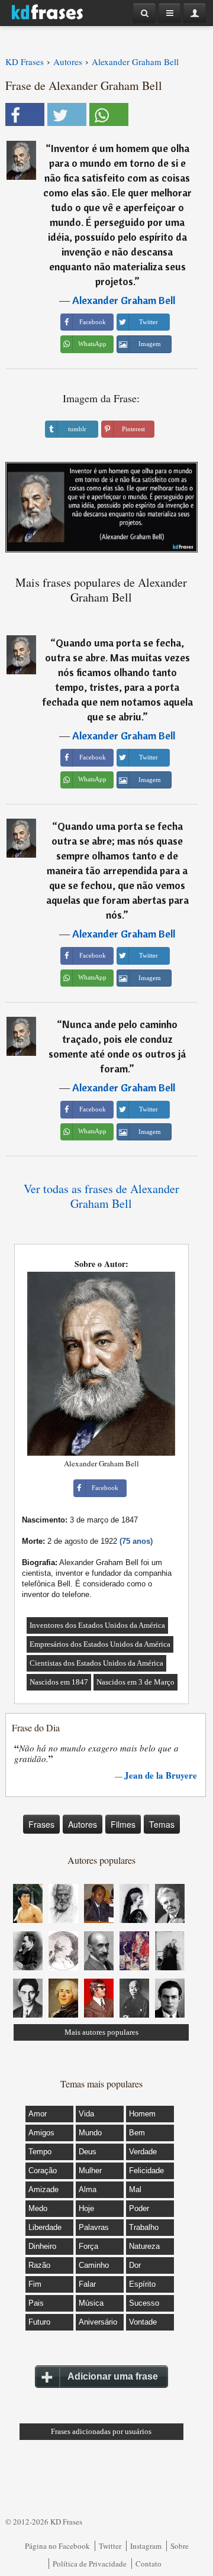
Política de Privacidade (90, 2564)
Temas (162, 1824)
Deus (88, 2152)
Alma (88, 2189)
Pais (36, 2303)
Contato (149, 2564)
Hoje (86, 2208)
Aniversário (98, 2322)
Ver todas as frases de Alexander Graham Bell (101, 1196)
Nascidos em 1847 (59, 1682)
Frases (41, 1824)
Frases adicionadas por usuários (101, 2431)
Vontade (143, 2322)
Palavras (94, 2227)
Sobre (180, 2546)
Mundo (90, 2133)
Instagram (146, 2546)
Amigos (41, 2133)
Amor (38, 2114)
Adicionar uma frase (113, 2376)
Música (91, 2303)
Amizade (43, 2189)
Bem (137, 2133)
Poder (139, 2208)
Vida (86, 2114)
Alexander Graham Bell (124, 300)
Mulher (90, 2171)
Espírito (142, 2284)
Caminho (94, 2265)
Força (88, 2246)
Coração (43, 2171)
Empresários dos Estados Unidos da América (100, 1644)
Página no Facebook (57, 2546)
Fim (35, 2284)
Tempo (40, 2152)
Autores (83, 1824)
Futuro (39, 2322)
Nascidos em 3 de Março (135, 1682)
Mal (135, 2189)
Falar (87, 2284)
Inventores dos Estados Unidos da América (97, 1625)
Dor (135, 2265)
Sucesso (144, 2303)
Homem (142, 2114)
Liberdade (45, 2227)
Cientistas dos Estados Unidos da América (96, 1663)
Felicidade (146, 2171)
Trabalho (144, 2227)
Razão (39, 2265)
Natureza (144, 2246)
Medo (38, 2208)
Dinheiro (42, 2246)
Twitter (110, 2546)
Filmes (123, 1824)
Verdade (143, 2152)
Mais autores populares (101, 2032)
